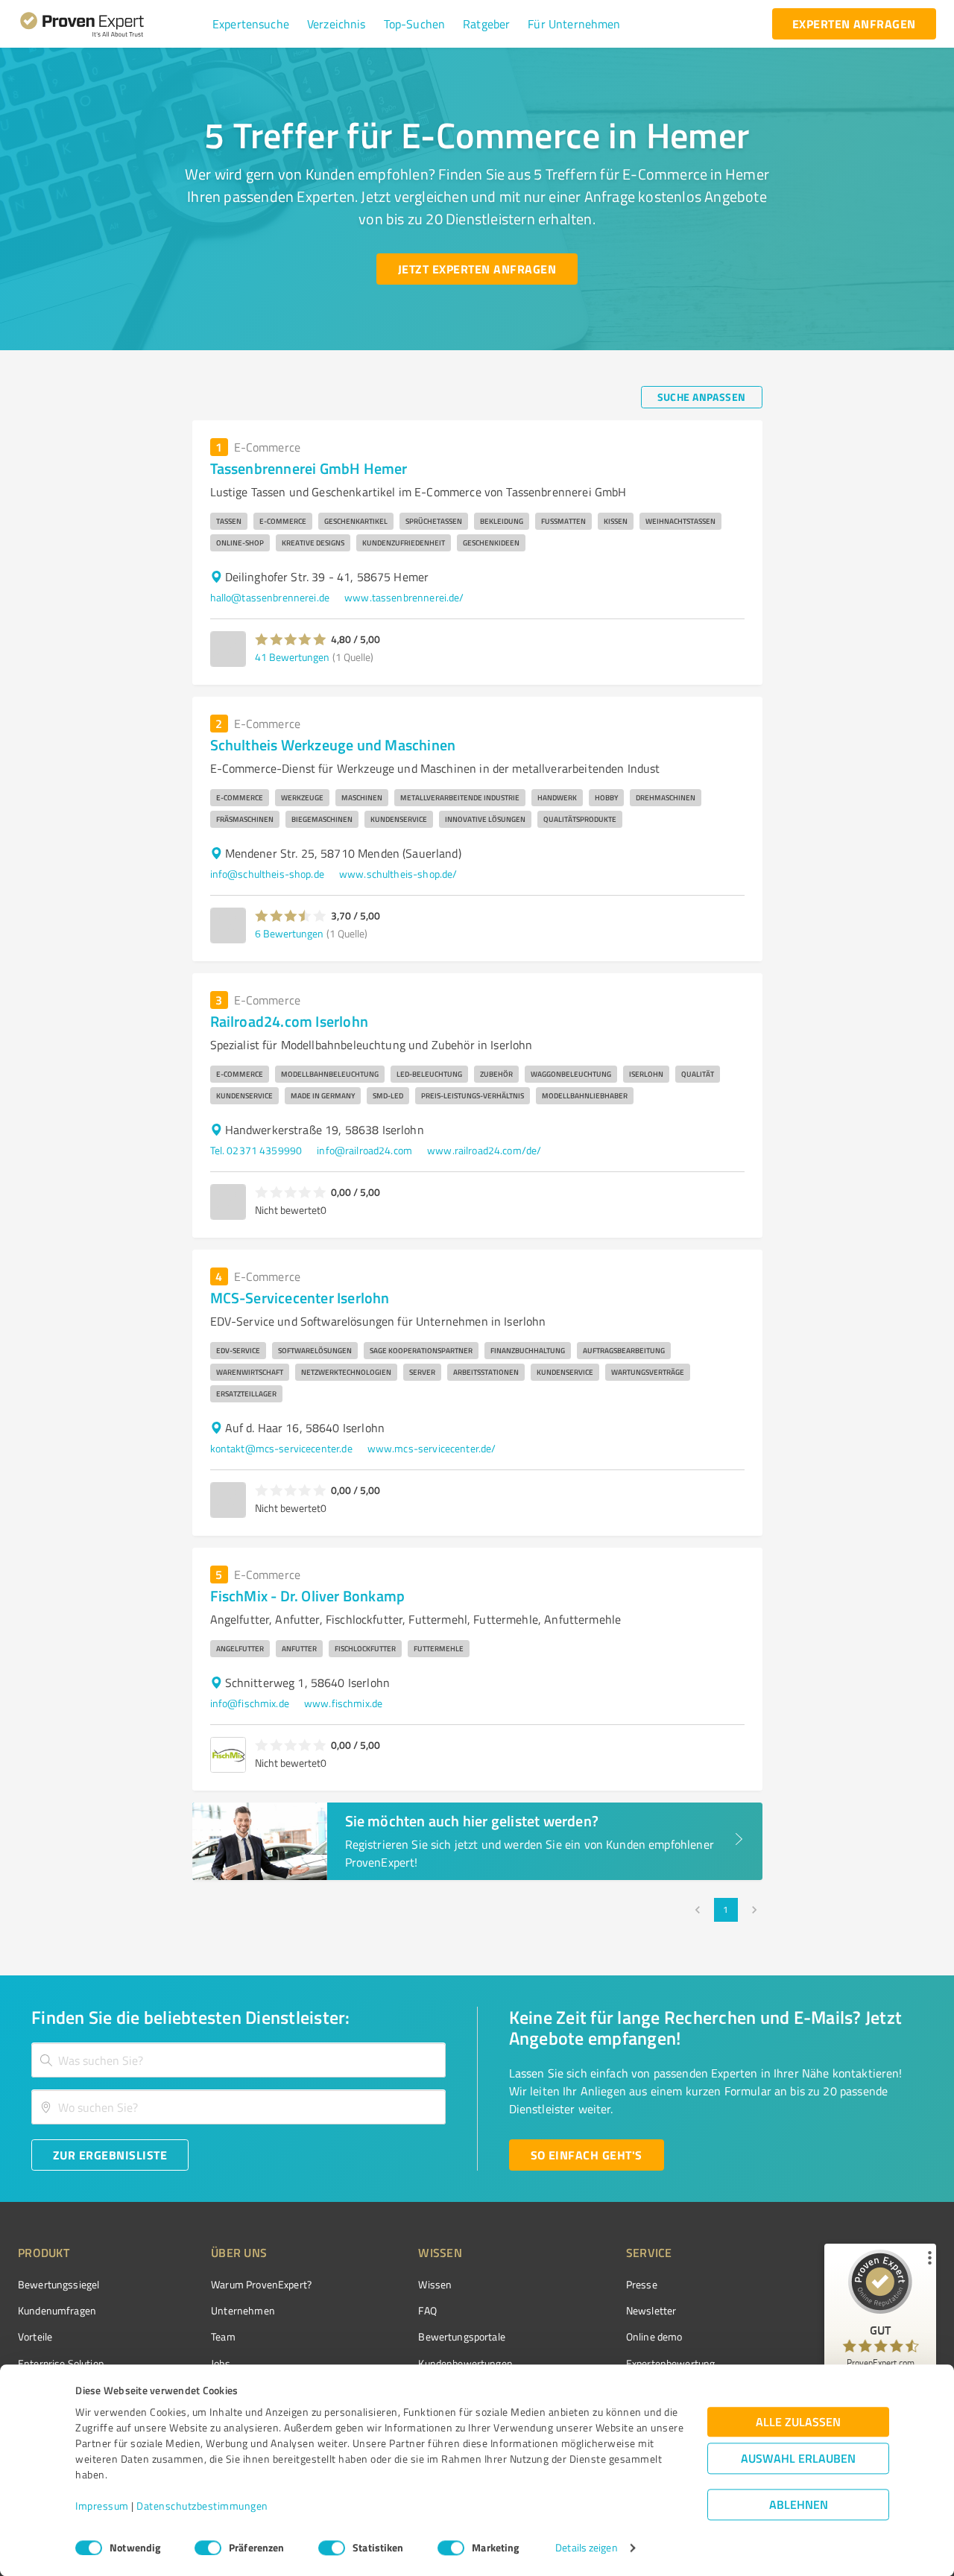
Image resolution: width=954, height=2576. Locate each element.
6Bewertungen (289, 933)
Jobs (221, 2363)
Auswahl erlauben (798, 2459)
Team (223, 2336)
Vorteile (35, 2336)
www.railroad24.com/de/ (484, 1150)
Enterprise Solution (61, 2363)
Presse (642, 2284)
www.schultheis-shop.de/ (398, 874)
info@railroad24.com (364, 1150)
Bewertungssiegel (59, 2284)
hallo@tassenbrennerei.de (270, 597)
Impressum (102, 2506)
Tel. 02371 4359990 (256, 1150)
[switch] (208, 2548)
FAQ (427, 2310)
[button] (251, 24)
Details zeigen (586, 2548)
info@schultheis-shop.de (267, 874)
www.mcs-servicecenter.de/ (432, 1448)
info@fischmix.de (250, 1703)
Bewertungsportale (462, 2336)
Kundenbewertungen (465, 2363)
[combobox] (238, 2060)
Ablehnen (799, 2505)
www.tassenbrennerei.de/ (404, 597)
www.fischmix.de (343, 1703)
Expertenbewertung (671, 2363)
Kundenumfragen (57, 2310)
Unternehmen (243, 2310)
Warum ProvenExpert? (261, 2284)
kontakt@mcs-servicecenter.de (281, 1448)
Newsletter (651, 2310)
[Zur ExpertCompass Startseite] (112, 24)
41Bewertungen (292, 657)
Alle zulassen (798, 2422)
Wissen (435, 2284)
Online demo (654, 2336)
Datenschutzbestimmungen (202, 2506)
